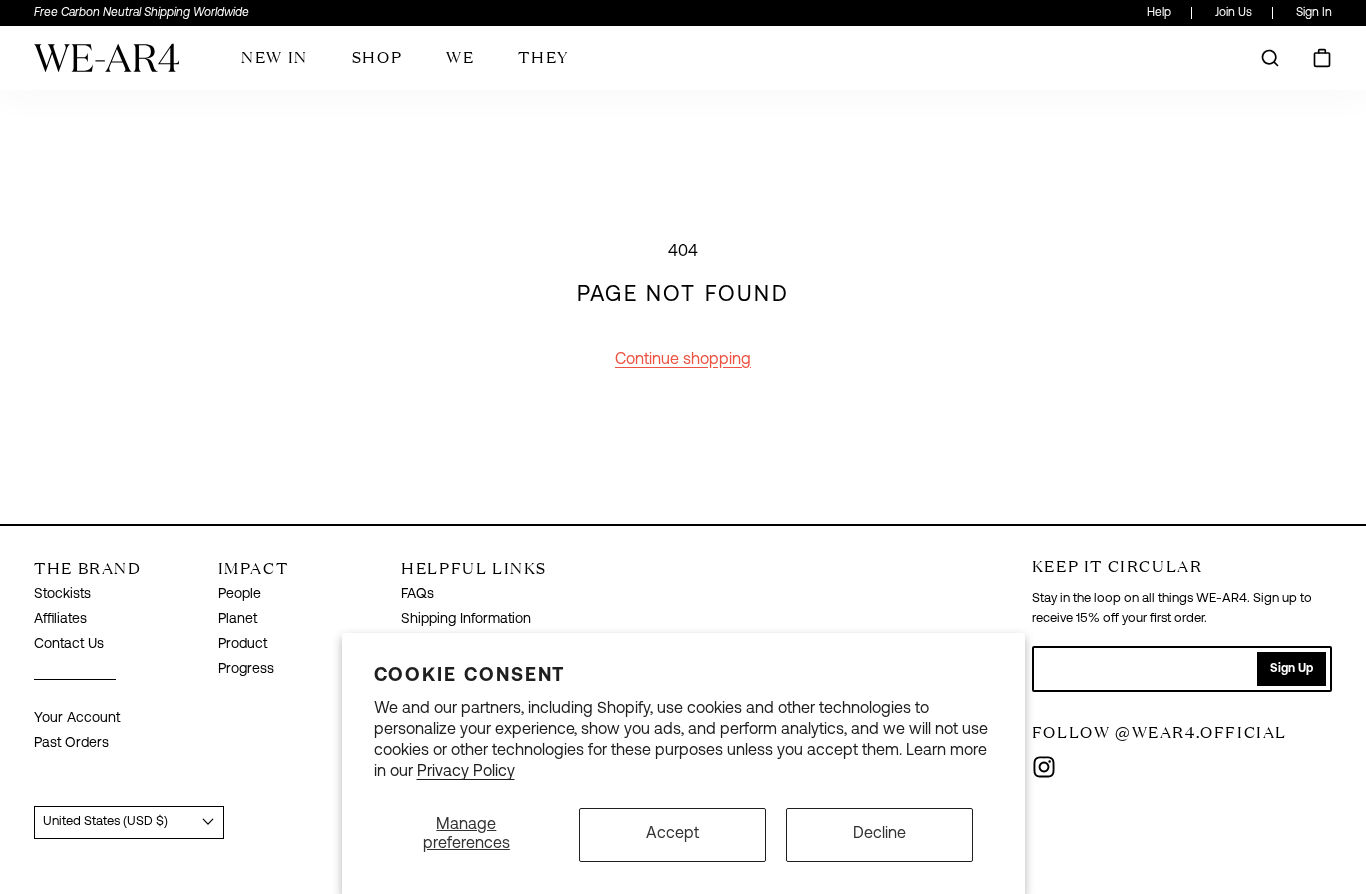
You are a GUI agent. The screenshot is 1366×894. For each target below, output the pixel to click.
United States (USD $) (105, 821)
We (460, 57)
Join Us (1233, 13)
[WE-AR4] (106, 65)
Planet (237, 619)
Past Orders (71, 743)
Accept (672, 834)
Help (1159, 13)
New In (274, 57)
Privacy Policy (466, 772)
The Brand (87, 568)
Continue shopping (683, 360)
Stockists (62, 594)
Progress (246, 669)
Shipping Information (466, 619)
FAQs (417, 594)
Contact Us (69, 644)
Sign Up (1291, 669)
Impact (253, 568)
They (543, 57)
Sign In (1314, 13)
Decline (879, 834)
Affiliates (60, 619)
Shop (377, 57)
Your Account (77, 718)
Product (242, 644)
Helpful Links (474, 568)
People (239, 594)
